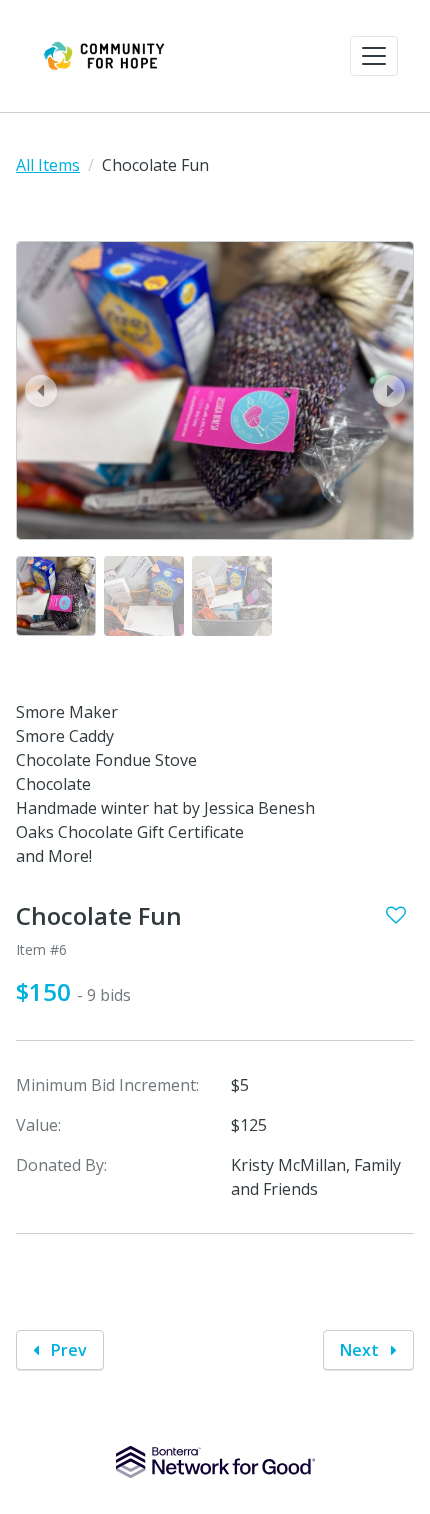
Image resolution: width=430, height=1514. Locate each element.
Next (361, 1350)
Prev (67, 1350)
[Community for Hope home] (104, 56)
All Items (48, 165)
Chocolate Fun (99, 916)
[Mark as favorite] (396, 915)
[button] (374, 56)
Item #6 (41, 949)
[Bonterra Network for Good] (215, 1462)
